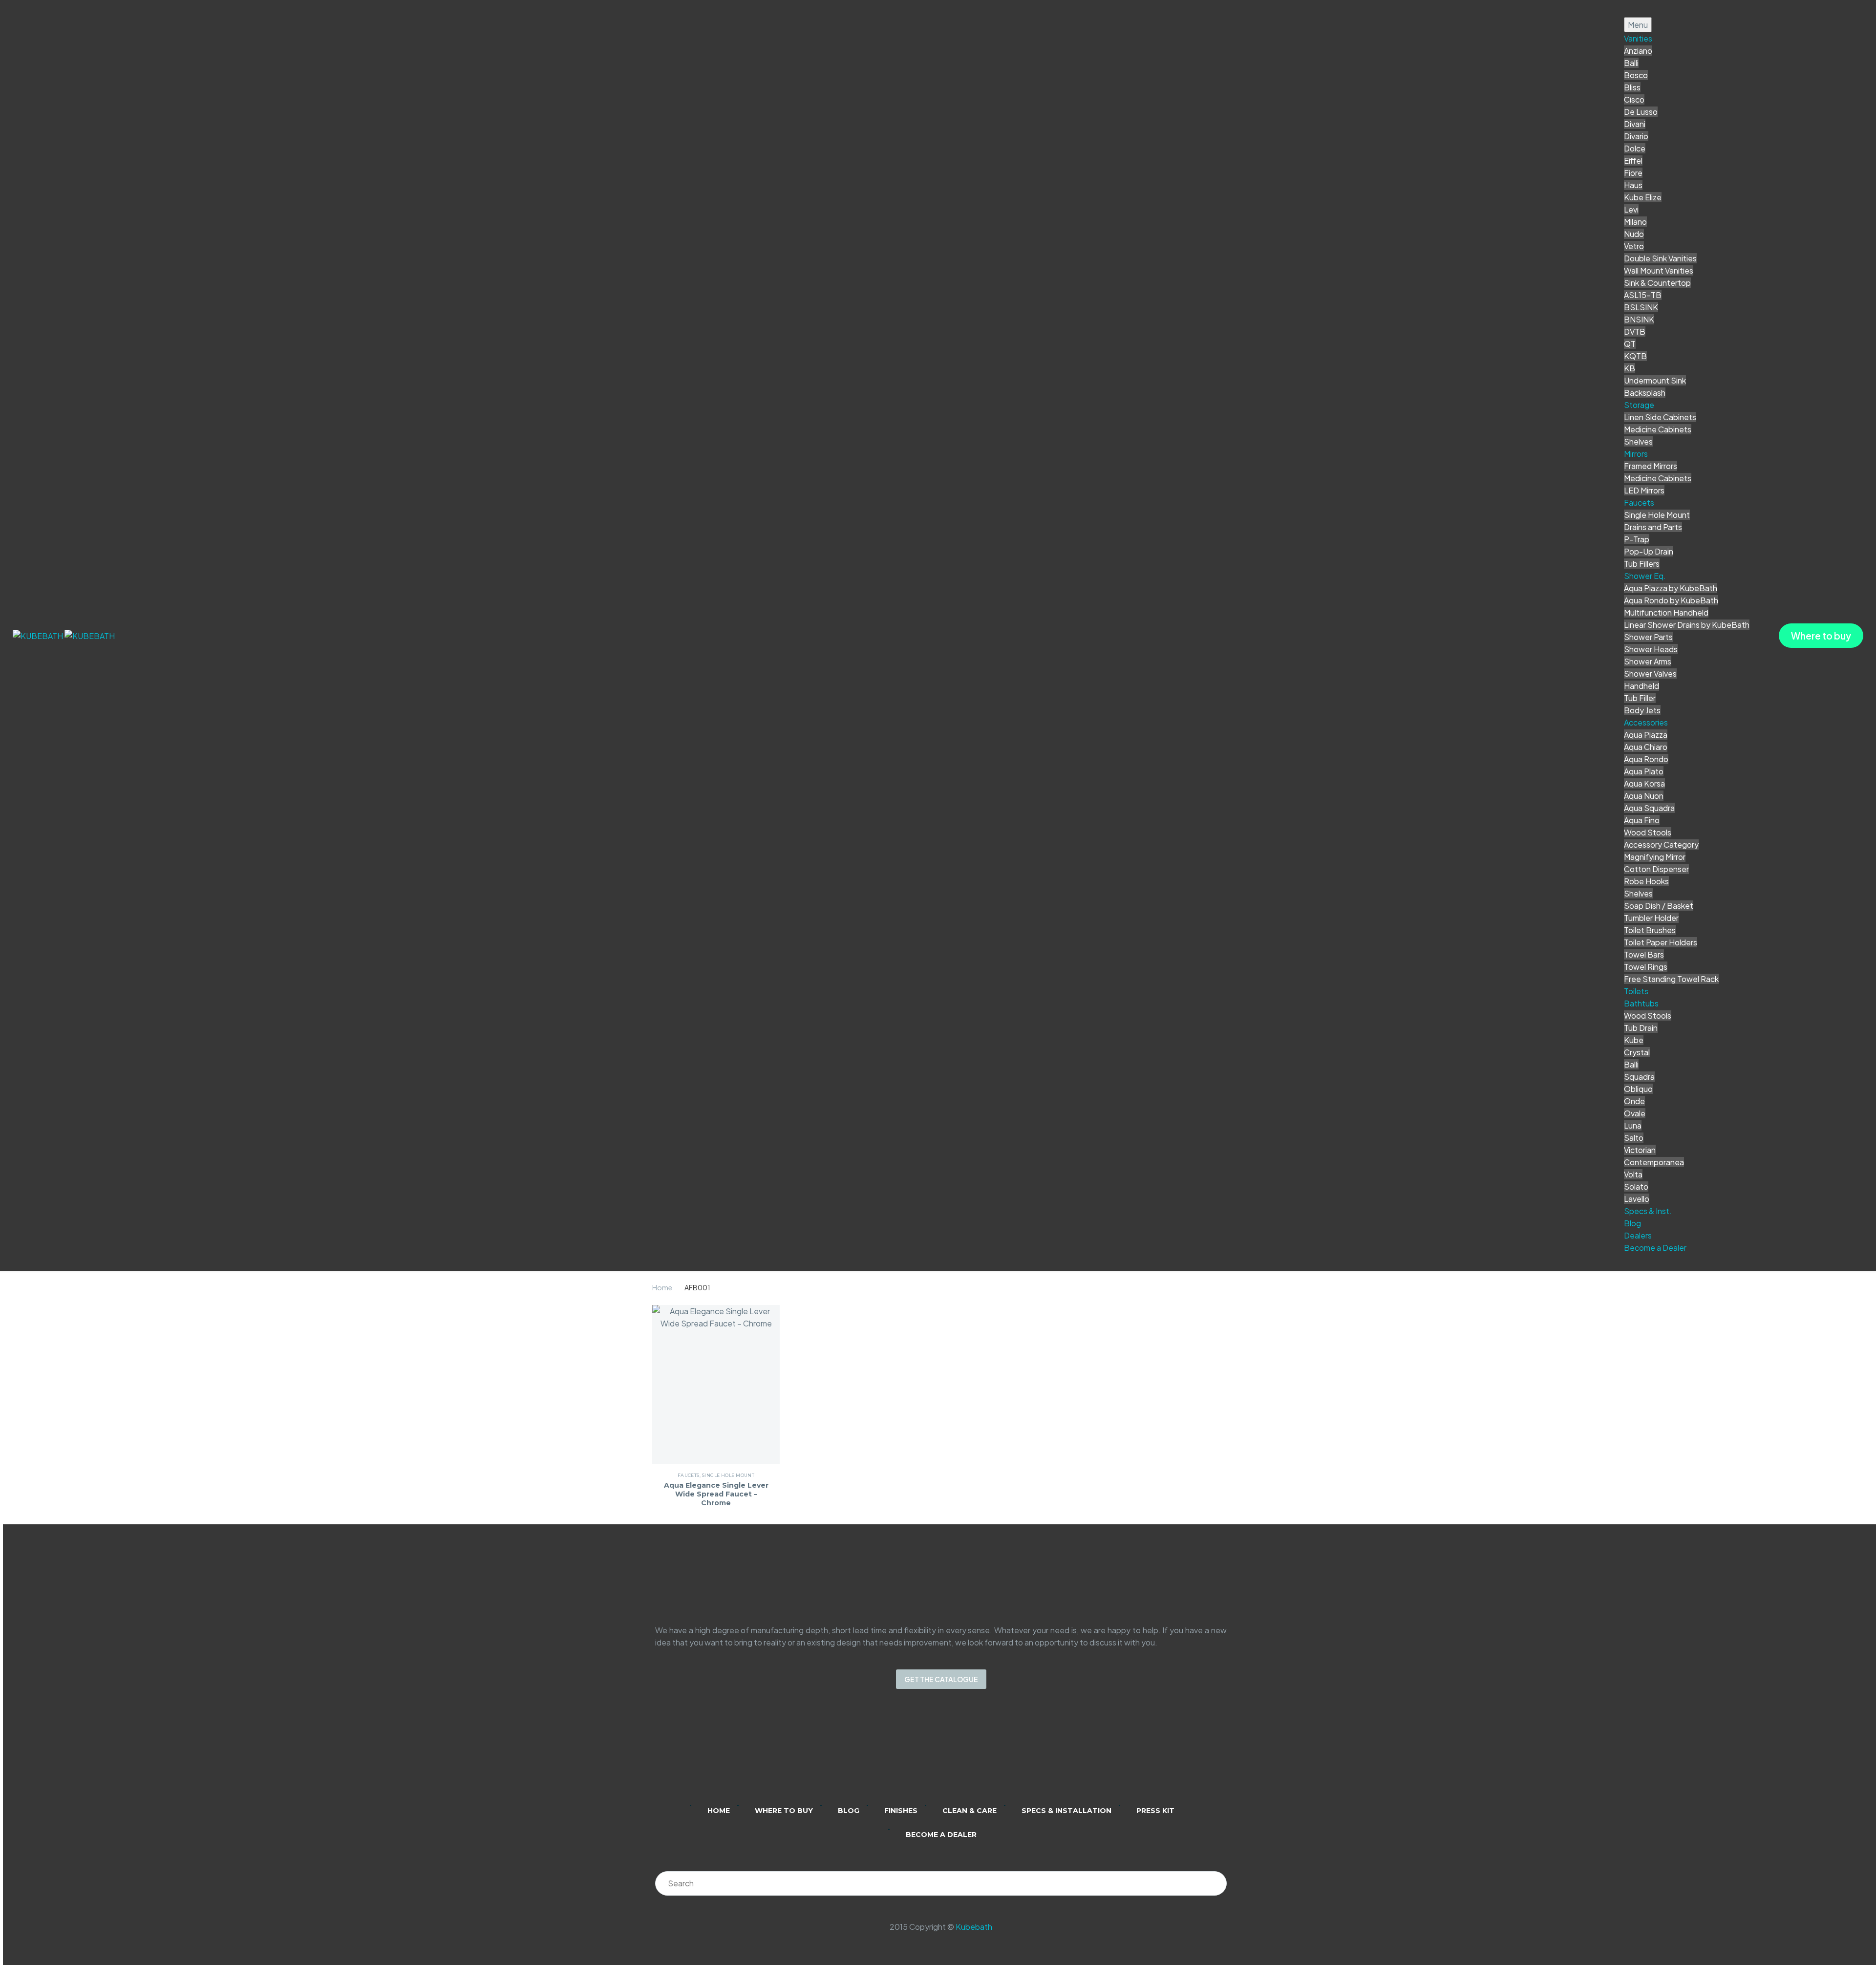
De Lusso (1641, 112)
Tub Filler (1640, 698)
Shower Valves (1650, 673)
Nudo (1634, 234)
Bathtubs (1641, 1003)
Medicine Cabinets (1658, 429)
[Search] (1215, 1883)
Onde (1634, 1101)
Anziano (1638, 51)
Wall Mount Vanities (1659, 270)
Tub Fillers (1642, 564)
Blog (1632, 1223)
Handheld (1641, 686)
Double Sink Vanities (1660, 258)
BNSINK (1639, 319)
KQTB (1635, 356)
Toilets (1636, 991)
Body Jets (1642, 710)
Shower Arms (1648, 661)
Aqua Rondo (1646, 759)
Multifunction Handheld (1666, 612)
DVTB (1635, 331)
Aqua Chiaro (1646, 747)
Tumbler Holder (1651, 918)
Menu (1638, 25)
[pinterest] (979, 1753)
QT (1630, 344)
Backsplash (1645, 393)
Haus (1633, 185)
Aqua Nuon (1644, 796)
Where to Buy (784, 1811)
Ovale (1635, 1113)
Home (662, 1287)
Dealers (1638, 1235)
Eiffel (1633, 160)
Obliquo (1638, 1089)
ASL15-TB (1643, 295)
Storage (1639, 405)
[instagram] (928, 1753)
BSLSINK (1641, 307)
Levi (1631, 209)
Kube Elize (1643, 197)
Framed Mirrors (1651, 466)
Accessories (1646, 722)
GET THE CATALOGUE (941, 1679)
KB (1630, 368)
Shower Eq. (1645, 576)
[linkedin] (903, 1753)
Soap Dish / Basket (1659, 906)
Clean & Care (970, 1811)
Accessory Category (1661, 844)
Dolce (1635, 148)
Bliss (1632, 87)
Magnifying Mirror (1655, 857)
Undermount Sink (1655, 380)
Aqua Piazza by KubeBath (1671, 588)
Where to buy (1821, 636)
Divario (1636, 136)
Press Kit (1155, 1811)
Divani (1635, 124)
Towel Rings (1646, 967)
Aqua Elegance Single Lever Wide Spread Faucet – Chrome (716, 1494)
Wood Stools (1648, 832)
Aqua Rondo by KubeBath (1671, 600)
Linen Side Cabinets (1660, 417)
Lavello (1637, 1199)
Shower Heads (1651, 649)
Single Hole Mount (1657, 515)
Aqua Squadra (1649, 808)
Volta (1633, 1174)
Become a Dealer (1655, 1248)
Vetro (1634, 246)
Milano (1635, 222)
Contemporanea (1654, 1162)
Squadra (1639, 1077)
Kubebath (974, 1927)
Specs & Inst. (1648, 1211)
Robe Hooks (1646, 881)
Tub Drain (1641, 1028)
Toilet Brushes (1650, 930)
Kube (1634, 1040)
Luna (1633, 1125)
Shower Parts (1648, 637)
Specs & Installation (1066, 1811)
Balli (1631, 63)
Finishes (901, 1811)
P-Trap (1637, 539)
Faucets (1639, 502)
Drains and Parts (1653, 527)
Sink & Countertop (1657, 283)
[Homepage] (64, 635)
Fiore (1633, 173)
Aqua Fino (1642, 820)
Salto (1634, 1138)
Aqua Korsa (1644, 783)
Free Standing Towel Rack (1671, 979)
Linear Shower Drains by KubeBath (1687, 625)
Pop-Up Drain (1649, 551)
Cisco (1634, 99)
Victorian (1640, 1150)
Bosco (1636, 75)
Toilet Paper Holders (1661, 942)
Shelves (1638, 441)
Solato (1636, 1186)
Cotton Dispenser (1656, 869)
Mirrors (1636, 454)
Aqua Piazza (1646, 735)
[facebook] (954, 1753)
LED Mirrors (1644, 490)
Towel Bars (1644, 954)
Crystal (1637, 1052)
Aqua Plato (1644, 771)
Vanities (1638, 38)
